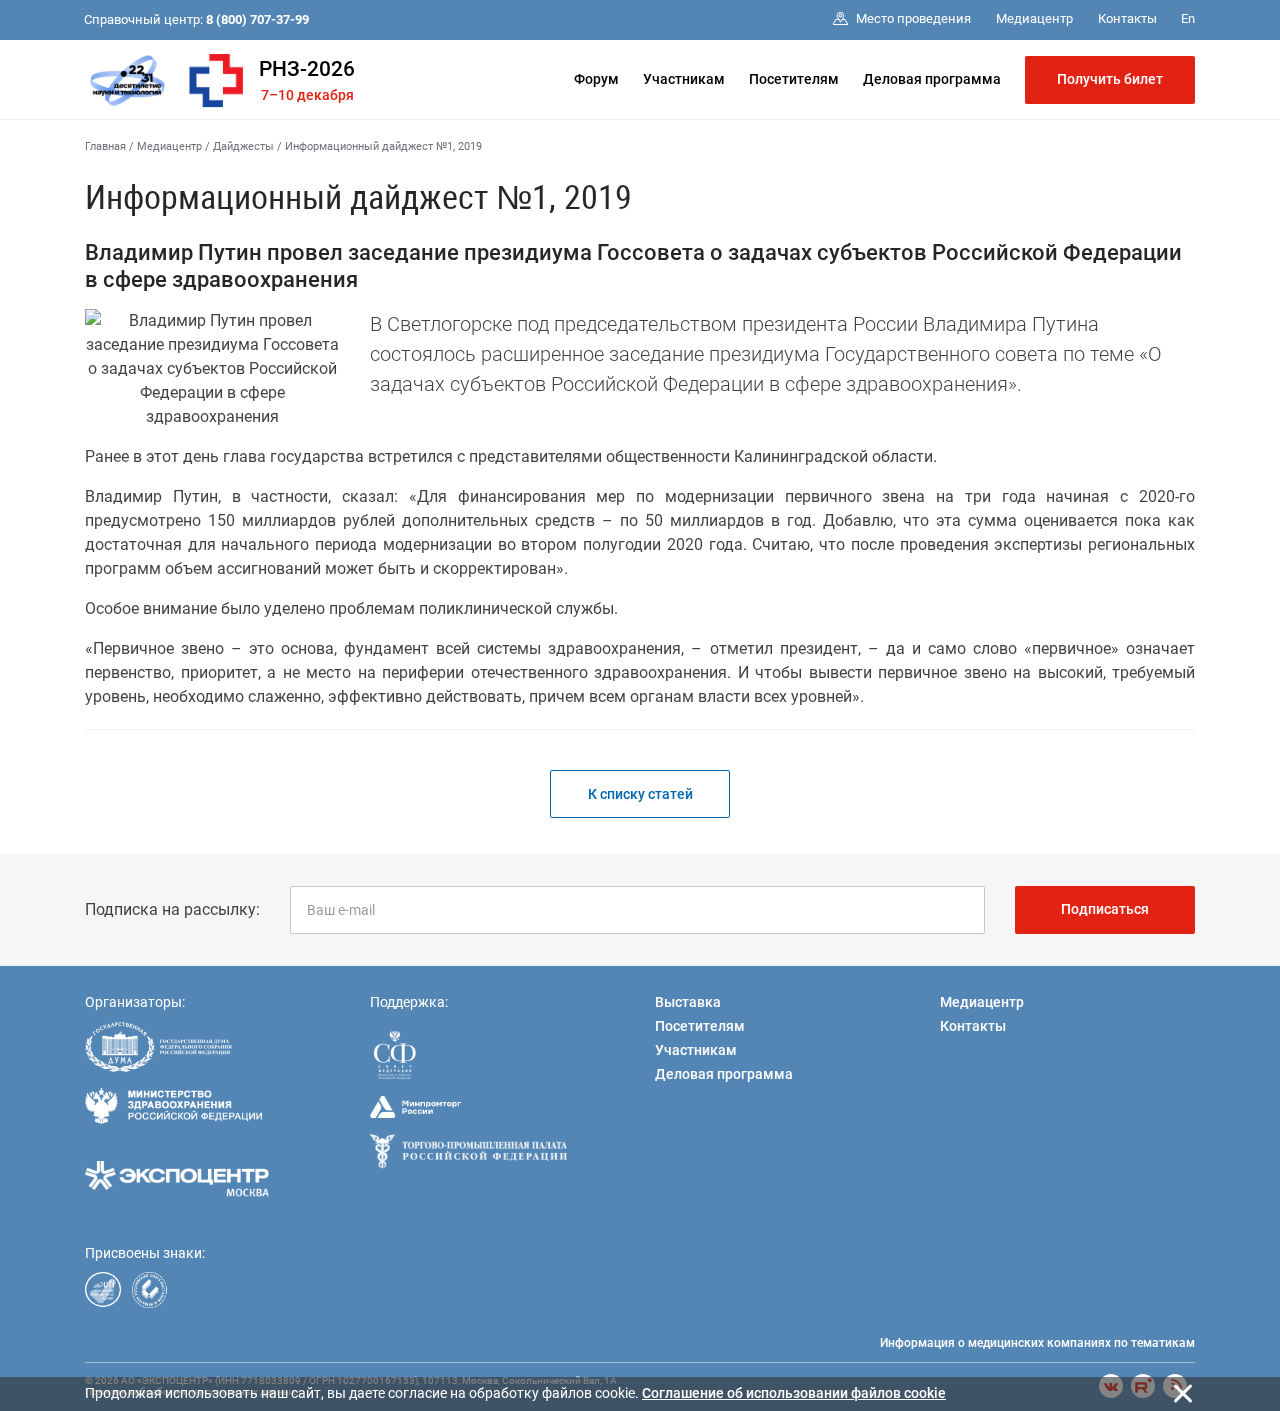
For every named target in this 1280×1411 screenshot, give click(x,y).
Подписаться (1105, 909)
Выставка (688, 1002)
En (1188, 18)
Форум (596, 79)
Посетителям (794, 79)
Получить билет (1110, 79)
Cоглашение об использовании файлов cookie (794, 1393)
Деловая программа (932, 79)
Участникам (684, 79)
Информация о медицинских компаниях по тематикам (1037, 1343)
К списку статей (640, 794)
